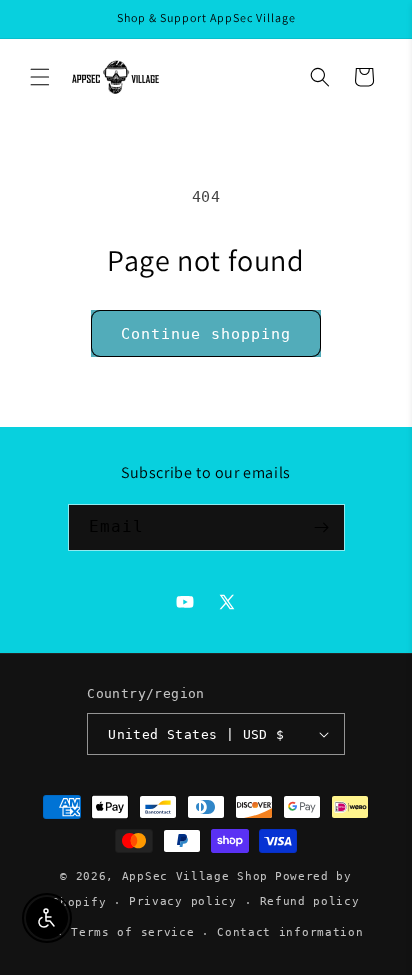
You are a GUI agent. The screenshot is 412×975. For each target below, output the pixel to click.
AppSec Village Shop (195, 876)
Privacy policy (183, 901)
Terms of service (132, 932)
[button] (40, 77)
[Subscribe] (322, 527)
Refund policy (310, 901)
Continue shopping (206, 334)
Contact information (290, 932)
